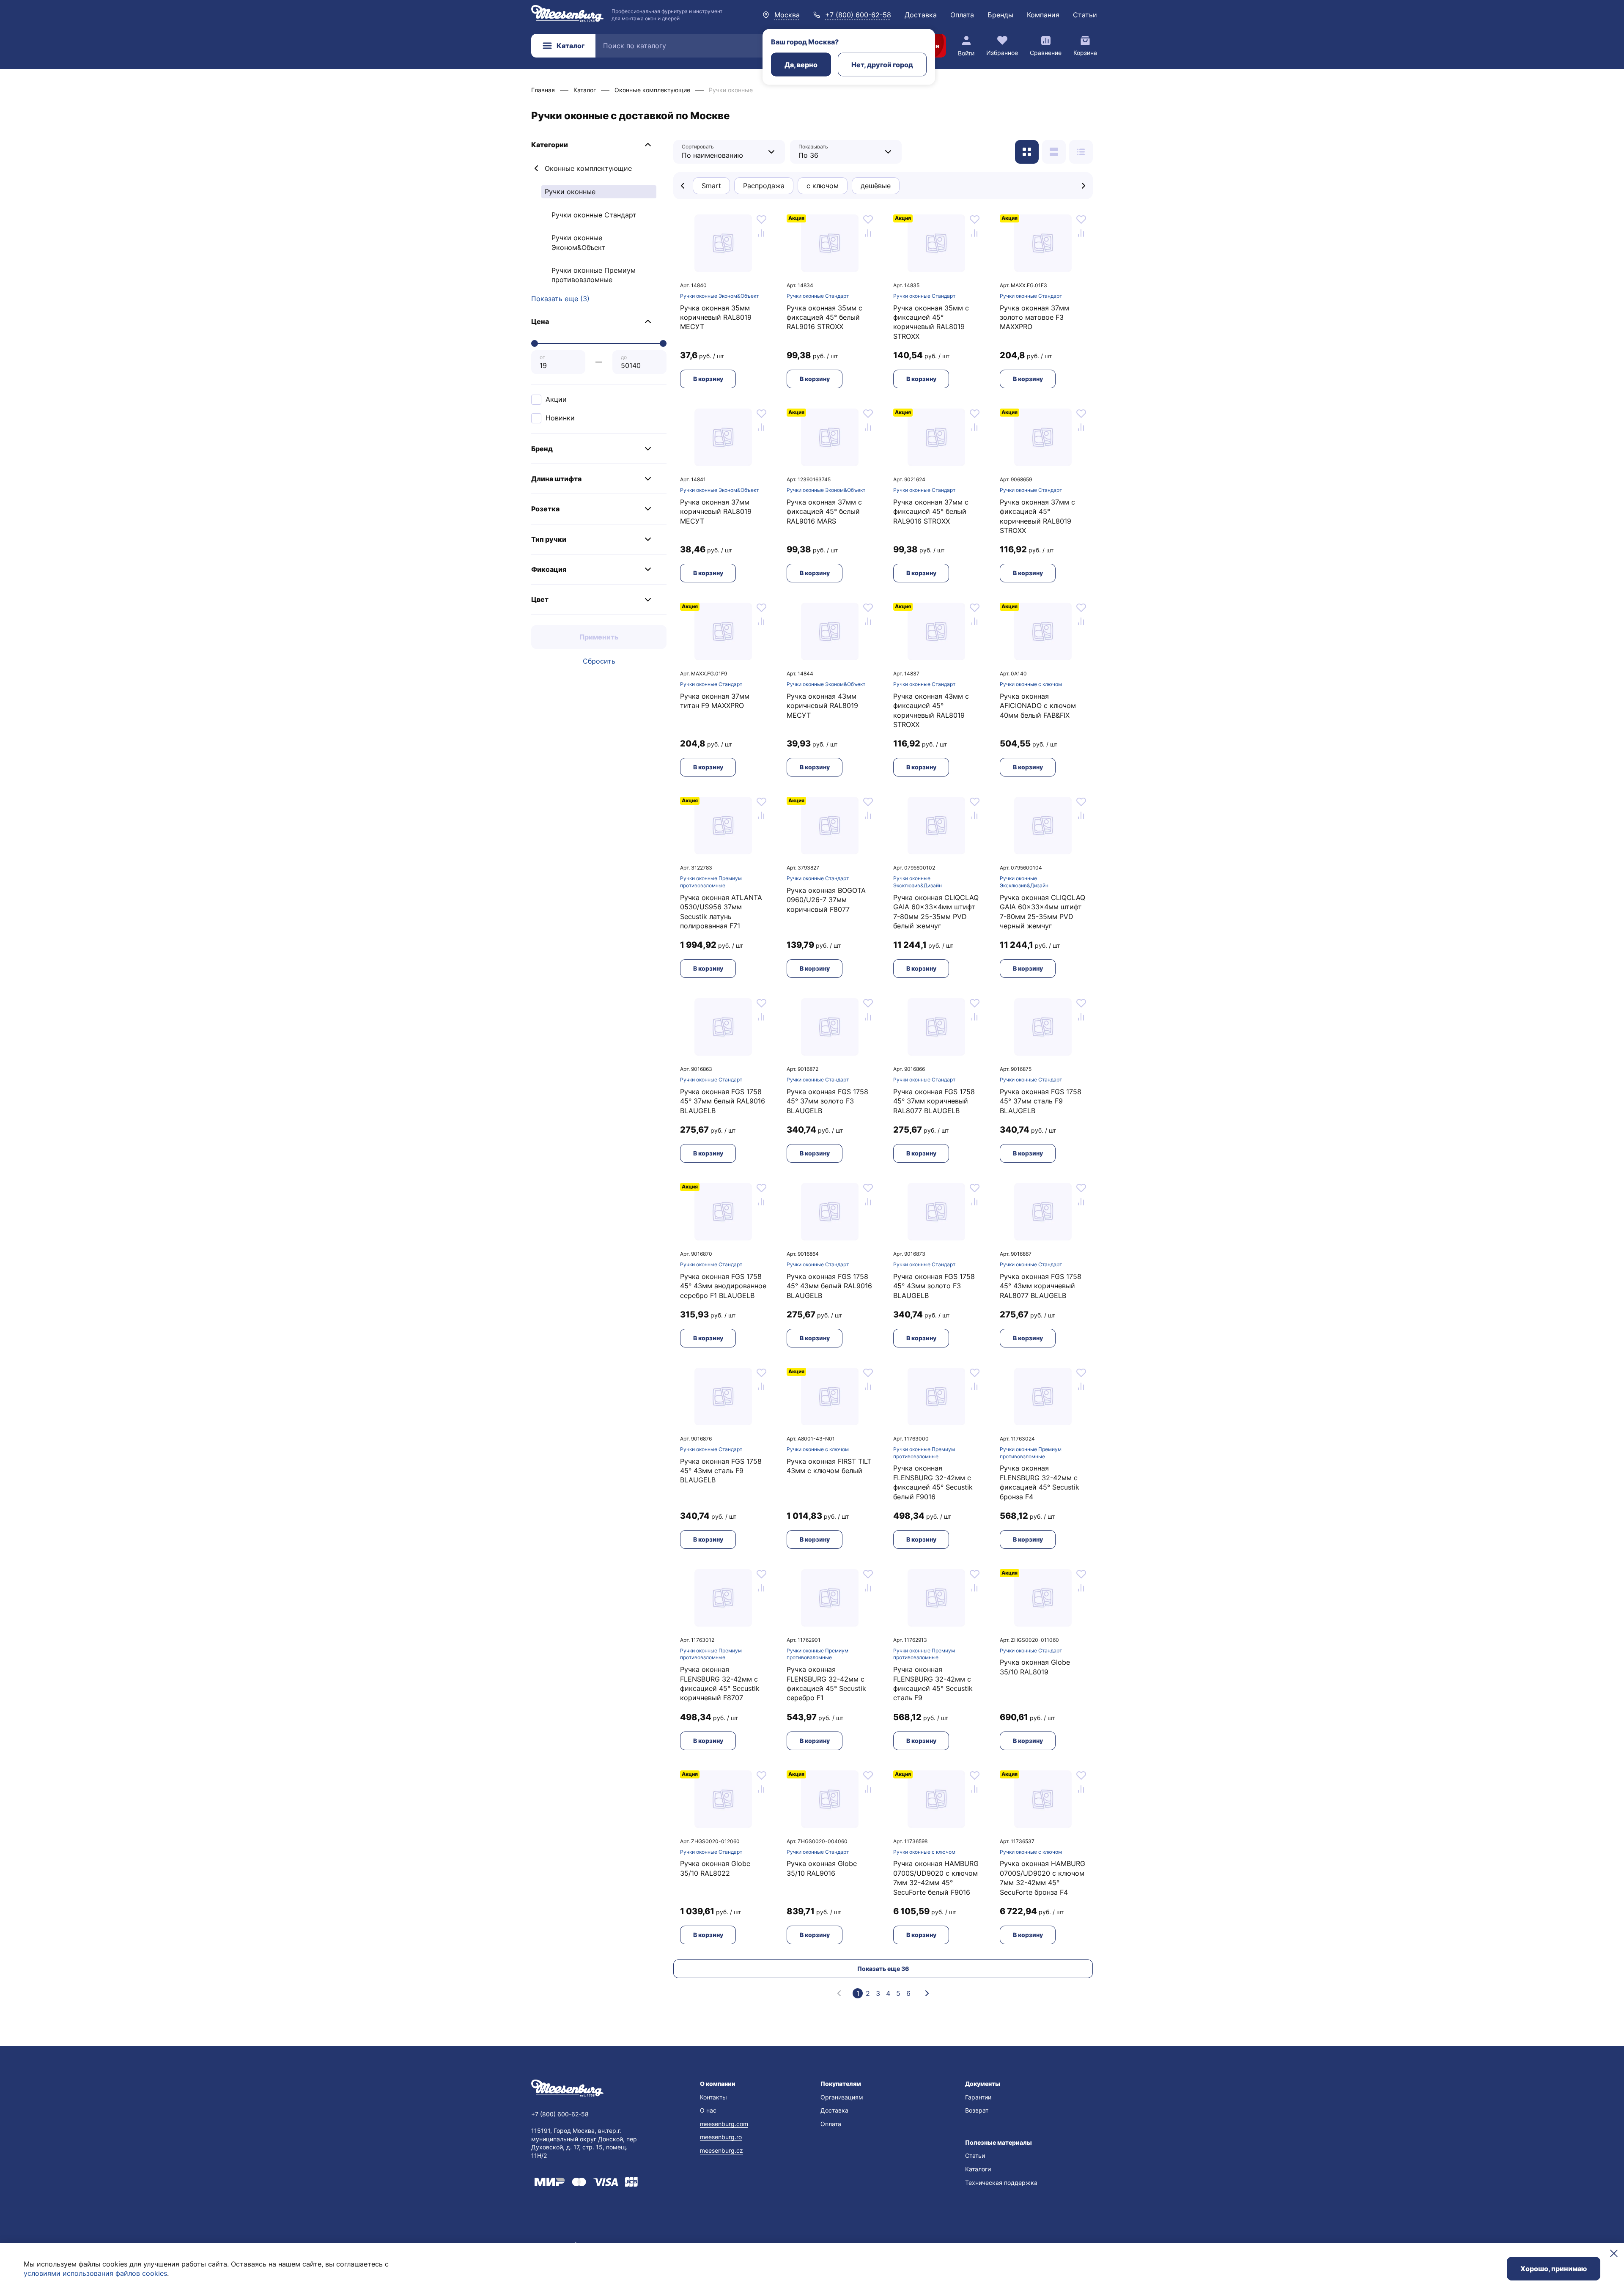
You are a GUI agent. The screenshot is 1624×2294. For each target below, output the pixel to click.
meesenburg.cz (721, 2150)
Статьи (1085, 15)
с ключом (823, 186)
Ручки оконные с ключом (1031, 684)
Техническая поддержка (1001, 2183)
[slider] (535, 343)
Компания (1043, 15)
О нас (708, 2110)
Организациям (842, 2097)
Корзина (1085, 53)
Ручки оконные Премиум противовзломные (594, 275)
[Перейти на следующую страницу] (927, 1993)
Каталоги (978, 2169)
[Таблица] (1081, 152)
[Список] (1054, 152)
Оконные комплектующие (588, 168)
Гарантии (978, 2097)
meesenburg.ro (721, 2137)
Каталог (571, 46)
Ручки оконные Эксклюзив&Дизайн (918, 882)
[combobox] (723, 152)
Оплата (962, 15)
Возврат (977, 2110)
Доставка (921, 15)
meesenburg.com (724, 2124)
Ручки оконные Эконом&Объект (579, 242)
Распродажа (764, 186)
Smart (711, 186)
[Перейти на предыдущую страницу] (839, 1993)
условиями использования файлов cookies (95, 2273)
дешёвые (876, 186)
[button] (599, 145)
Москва (787, 15)
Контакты (713, 2097)
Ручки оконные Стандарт (594, 215)
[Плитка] (1027, 152)
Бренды (1000, 15)
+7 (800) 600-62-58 (858, 15)
